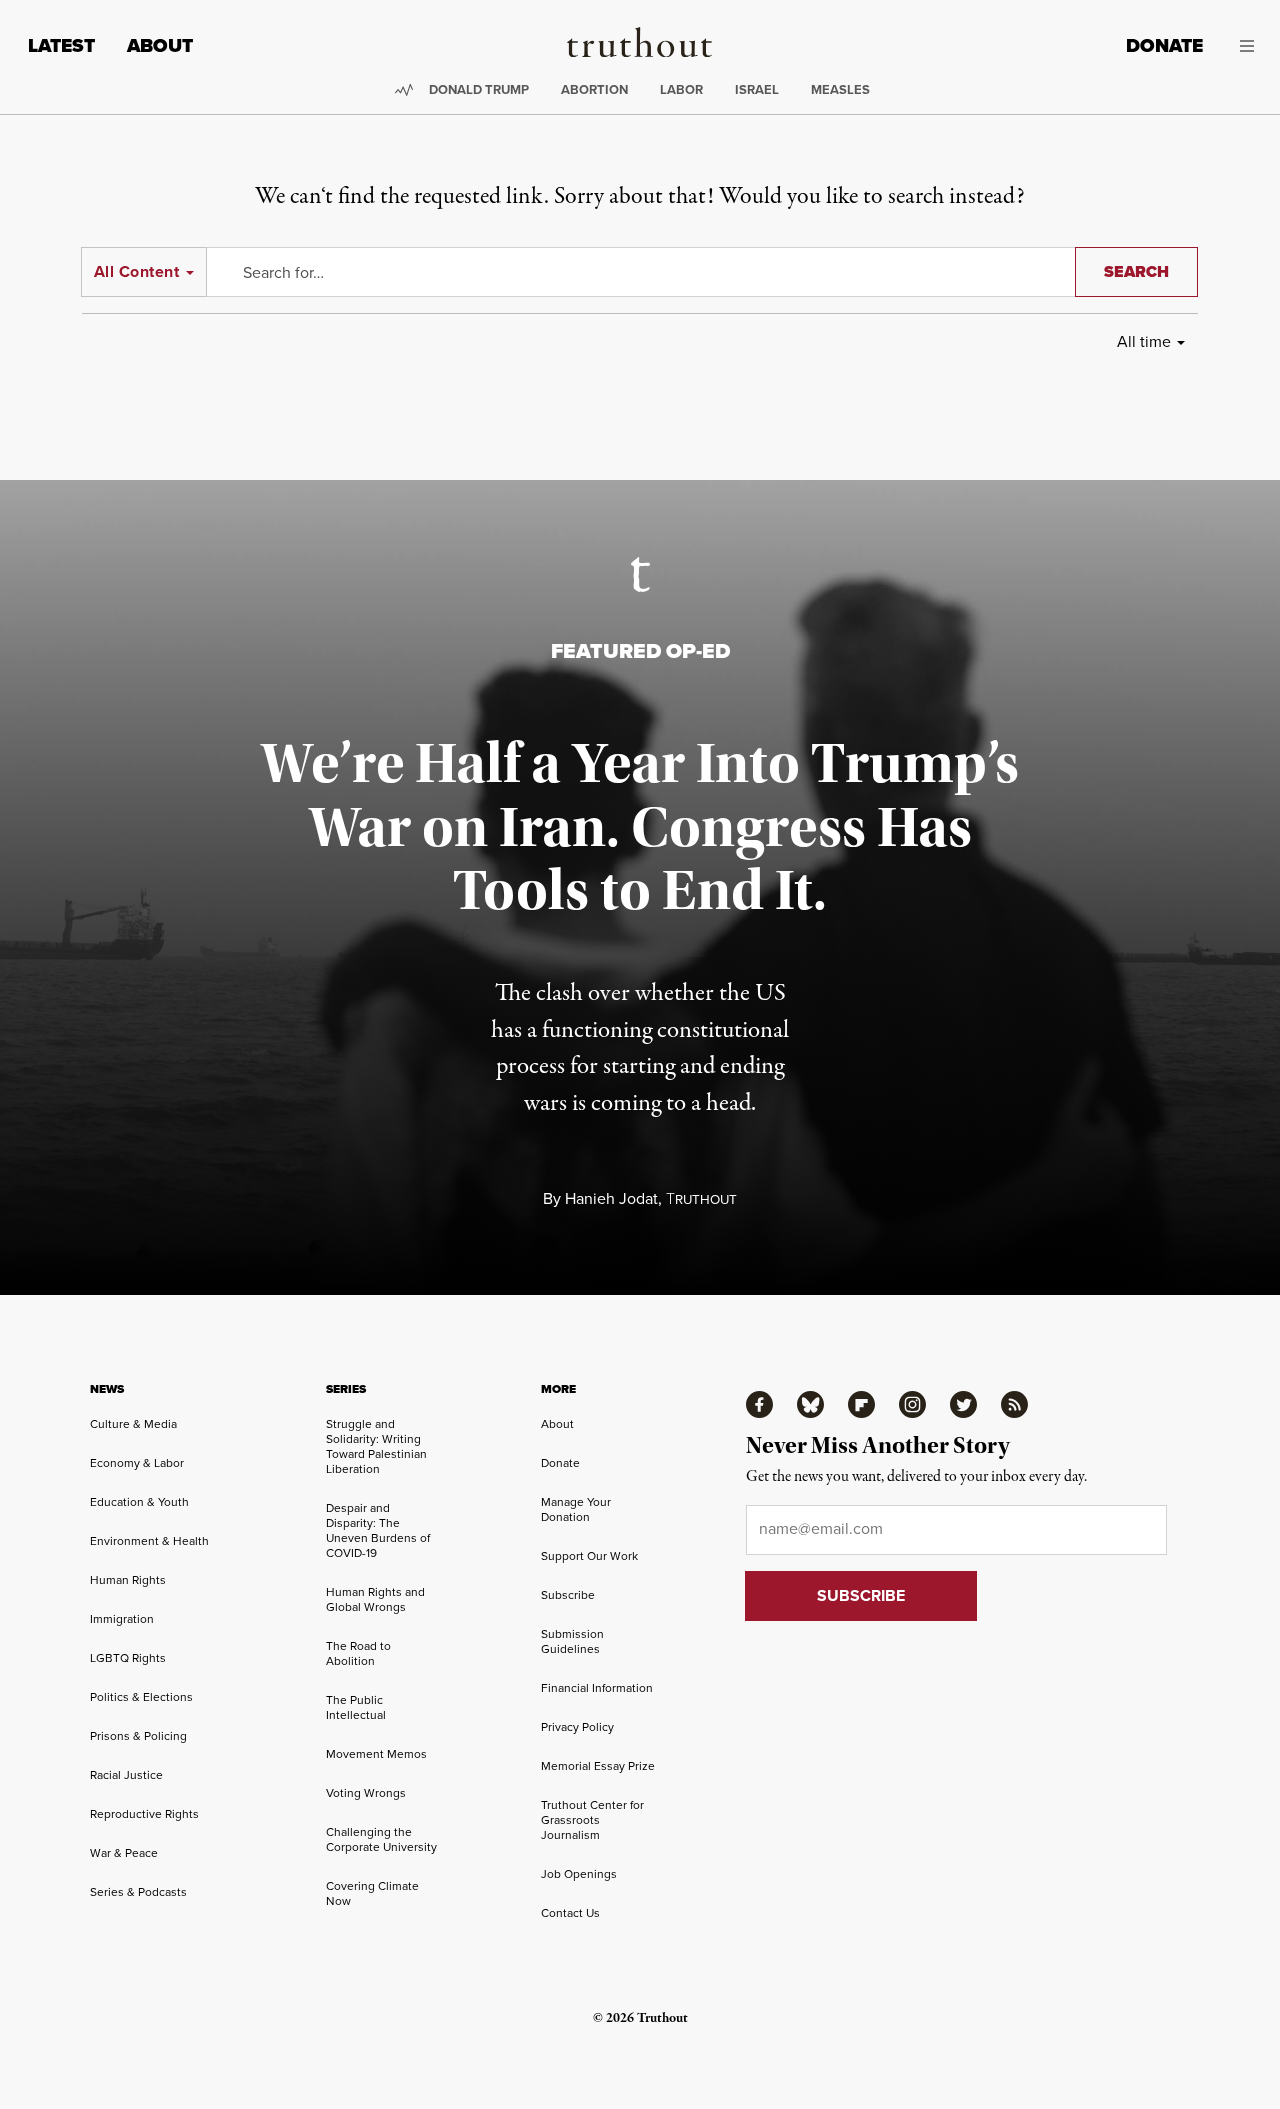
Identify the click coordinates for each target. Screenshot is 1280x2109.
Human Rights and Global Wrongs (375, 1599)
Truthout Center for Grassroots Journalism (592, 1819)
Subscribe (568, 1594)
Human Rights (128, 1579)
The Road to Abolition (358, 1653)
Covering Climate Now (372, 1893)
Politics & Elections (141, 1696)
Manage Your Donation (576, 1509)
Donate (1164, 45)
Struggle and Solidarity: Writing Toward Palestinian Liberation (376, 1446)
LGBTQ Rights (128, 1657)
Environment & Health (149, 1540)
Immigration (122, 1618)
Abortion (594, 89)
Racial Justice (126, 1774)
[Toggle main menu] (1243, 46)
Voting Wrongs (366, 1792)
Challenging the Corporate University (381, 1839)
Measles (840, 89)
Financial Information (597, 1687)
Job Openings (579, 1873)
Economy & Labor (137, 1462)
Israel (757, 89)
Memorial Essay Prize (598, 1765)
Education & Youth (139, 1501)
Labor (681, 89)
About (160, 45)
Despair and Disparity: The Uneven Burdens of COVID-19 (378, 1530)
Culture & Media (133, 1423)
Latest (61, 45)
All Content (136, 271)
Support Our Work (589, 1555)
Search (1136, 271)
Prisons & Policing (138, 1735)
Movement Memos (376, 1753)
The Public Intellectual (356, 1707)
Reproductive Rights (144, 1813)
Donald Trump (479, 89)
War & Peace (124, 1852)
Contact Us (570, 1912)
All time (1144, 341)
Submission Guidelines (572, 1641)
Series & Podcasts (138, 1891)
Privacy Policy (577, 1726)
